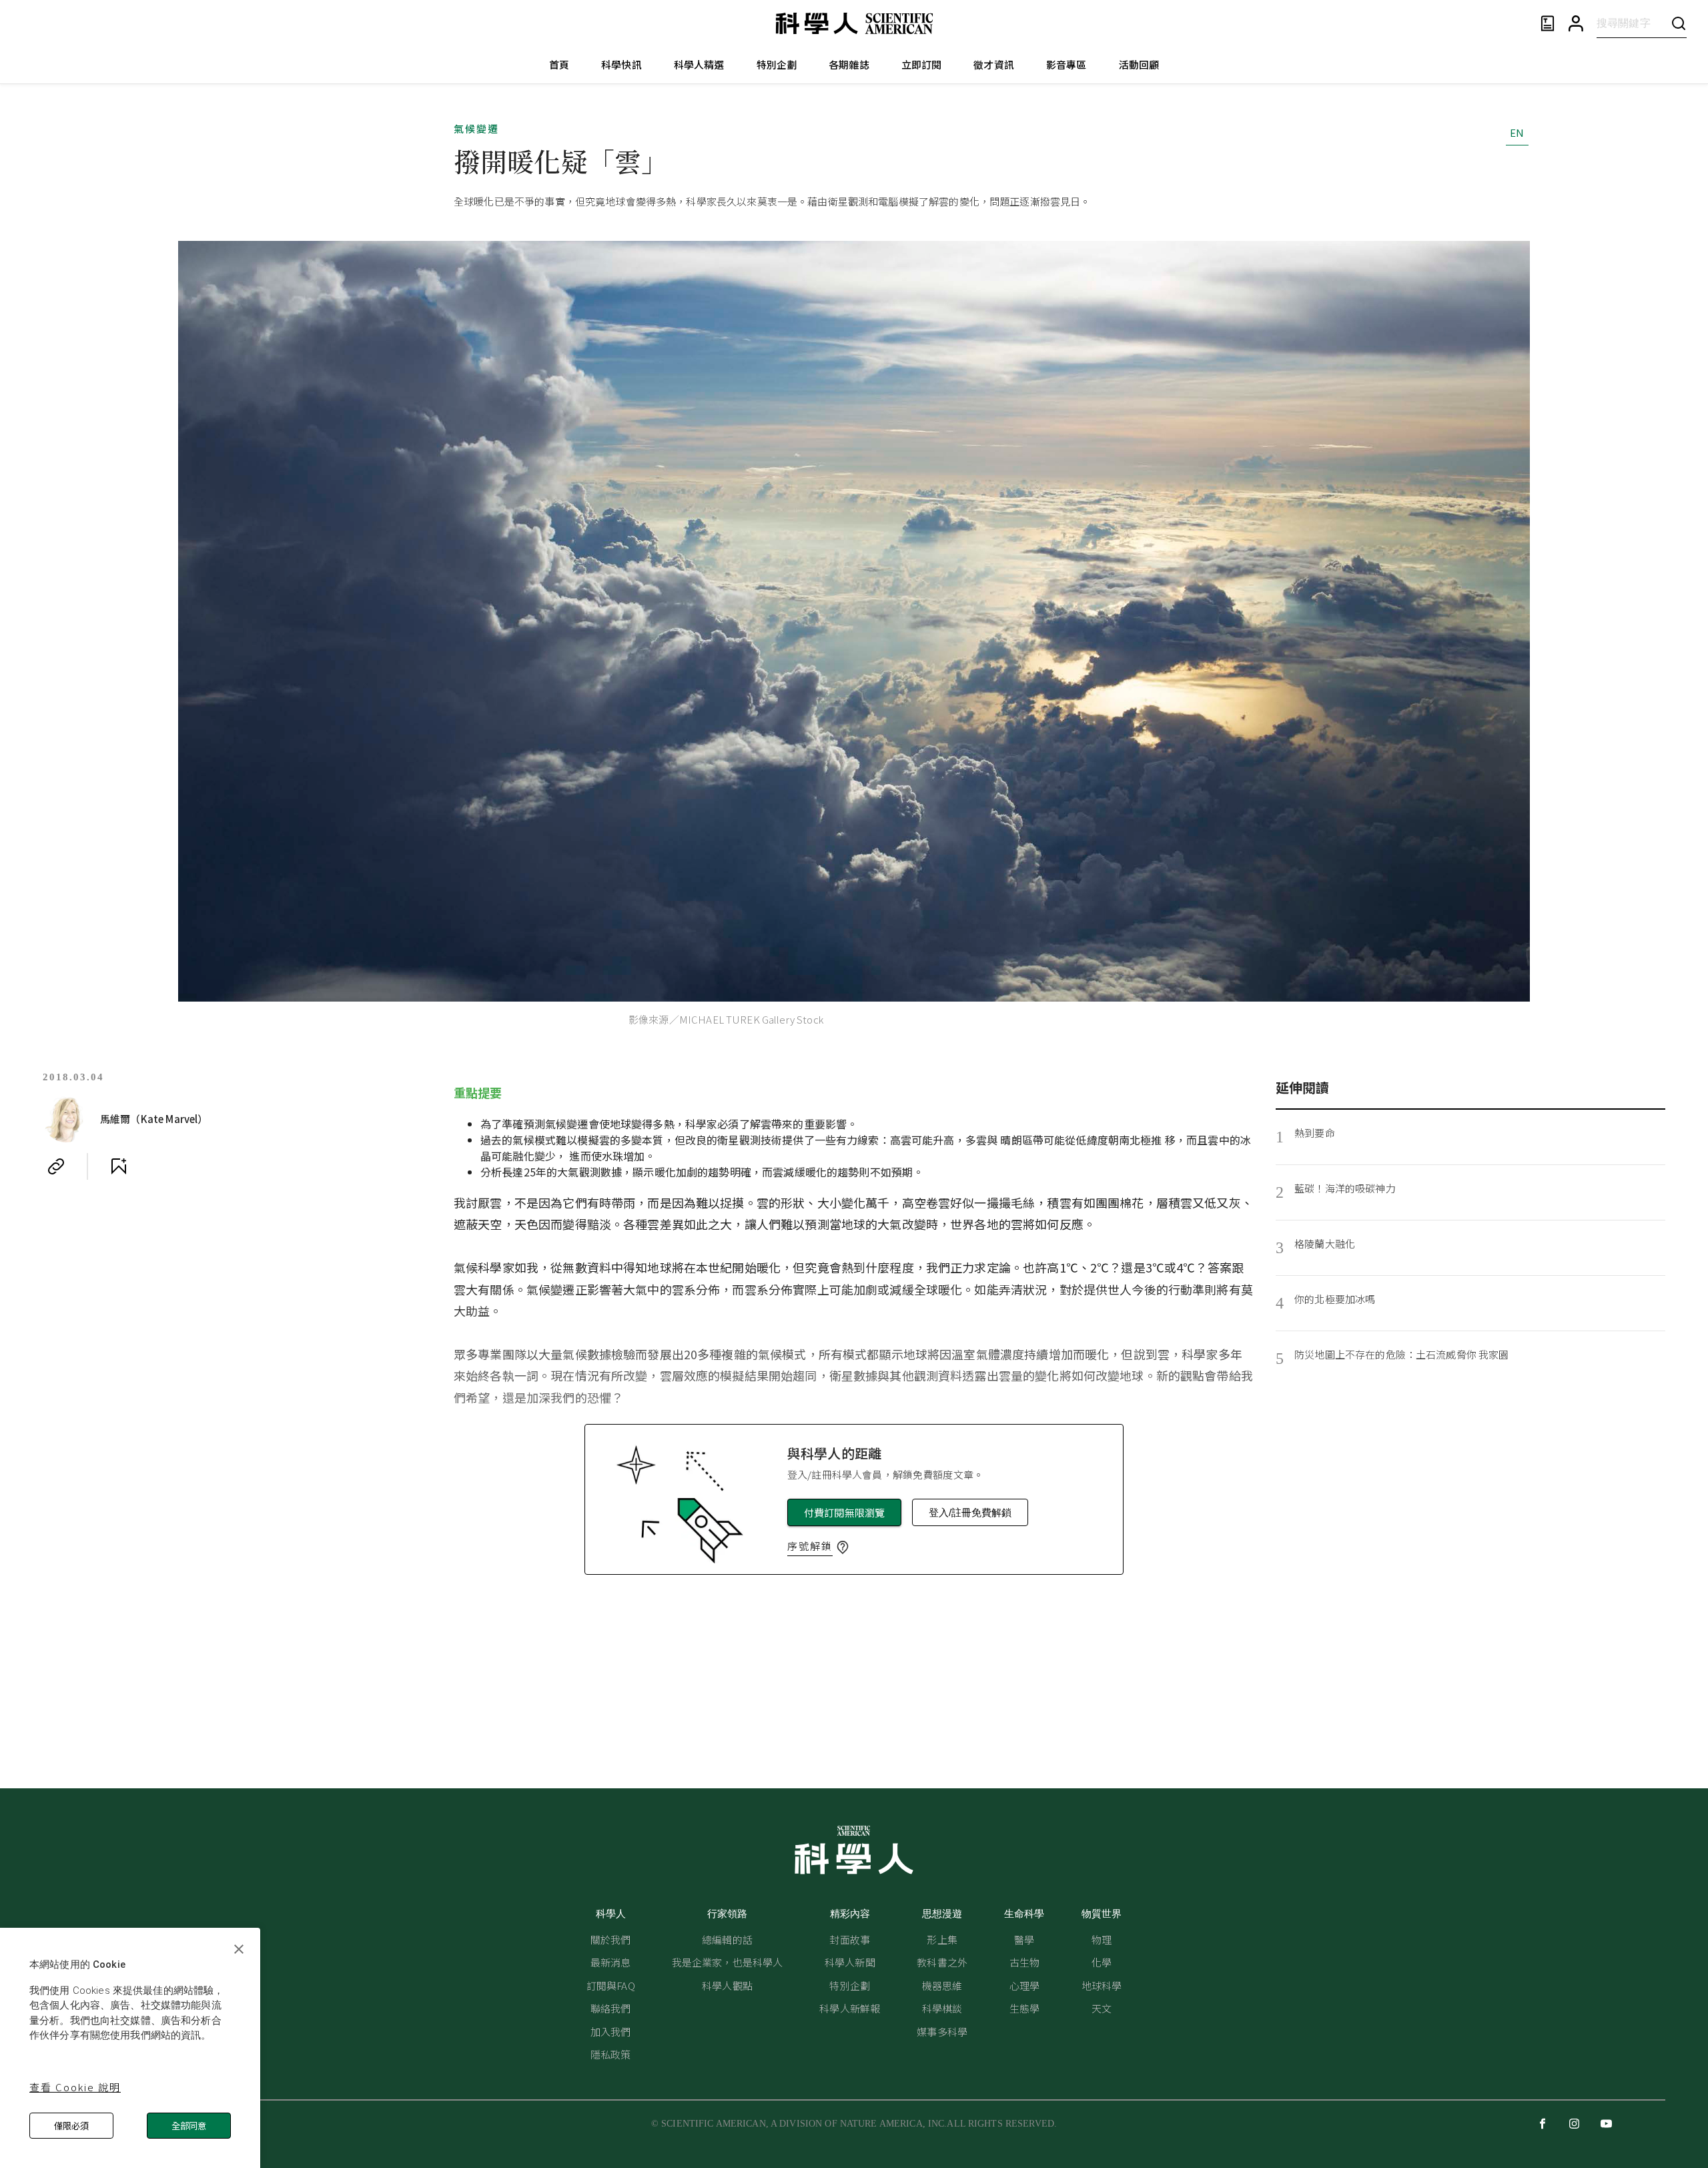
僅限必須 (71, 2126)
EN (1517, 132)
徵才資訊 (994, 64)
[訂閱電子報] (1548, 24)
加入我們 (611, 2032)
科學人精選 (699, 64)
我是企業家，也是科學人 (728, 1962)
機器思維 (942, 1985)
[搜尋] (1679, 23)
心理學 (1024, 1985)
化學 (1102, 1962)
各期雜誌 (849, 64)
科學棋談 (942, 2008)
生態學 (1024, 2008)
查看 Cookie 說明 (75, 2087)
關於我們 (611, 1939)
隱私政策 (611, 2054)
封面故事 (850, 1939)
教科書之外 (942, 1962)
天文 (1102, 2008)
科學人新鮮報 (850, 2008)
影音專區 (1066, 64)
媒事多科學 (942, 2032)
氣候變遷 (476, 128)
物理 (1102, 1939)
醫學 (1024, 1939)
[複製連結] (56, 1166)
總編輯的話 (727, 1939)
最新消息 (611, 1962)
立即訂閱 (922, 64)
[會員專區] (1576, 24)
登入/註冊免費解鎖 (970, 1512)
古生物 (1024, 1962)
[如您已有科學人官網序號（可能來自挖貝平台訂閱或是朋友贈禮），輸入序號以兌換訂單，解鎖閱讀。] (843, 1547)
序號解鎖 (810, 1546)
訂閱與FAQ (611, 1985)
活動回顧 (1139, 64)
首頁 (559, 64)
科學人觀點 (727, 1985)
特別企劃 (777, 64)
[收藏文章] (119, 1166)
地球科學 (1102, 1985)
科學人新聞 (850, 1962)
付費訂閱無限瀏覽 (844, 1512)
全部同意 (189, 2126)
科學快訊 (621, 64)
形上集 (942, 1939)
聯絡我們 (611, 2008)
